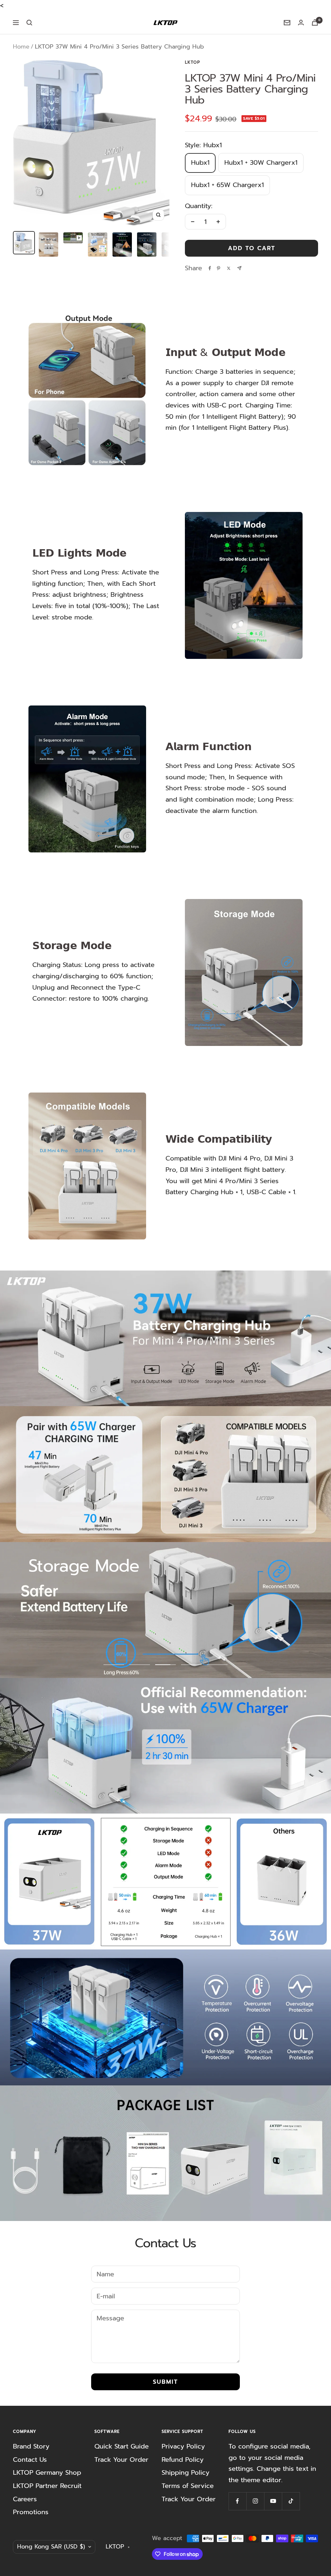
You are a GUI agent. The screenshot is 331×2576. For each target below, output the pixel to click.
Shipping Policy (186, 2472)
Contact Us (30, 2459)
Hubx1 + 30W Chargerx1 (261, 162)
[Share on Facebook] (210, 268)
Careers (25, 2499)
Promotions (31, 2512)
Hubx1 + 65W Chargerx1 (227, 185)
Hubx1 (200, 162)
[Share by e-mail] (239, 268)
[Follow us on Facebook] (237, 2501)
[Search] (29, 23)
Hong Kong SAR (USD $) (51, 2547)
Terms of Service (188, 2486)
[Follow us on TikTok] (291, 2501)
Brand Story (31, 2446)
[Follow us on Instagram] (255, 2501)
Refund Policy (183, 2459)
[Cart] (315, 22)
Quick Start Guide (122, 2446)
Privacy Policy (183, 2446)
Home (21, 47)
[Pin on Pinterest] (219, 268)
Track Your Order (121, 2459)
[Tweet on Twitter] (229, 268)
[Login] (301, 22)
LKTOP (192, 62)
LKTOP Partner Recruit (47, 2486)
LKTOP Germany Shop (47, 2472)
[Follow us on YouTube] (273, 2501)
